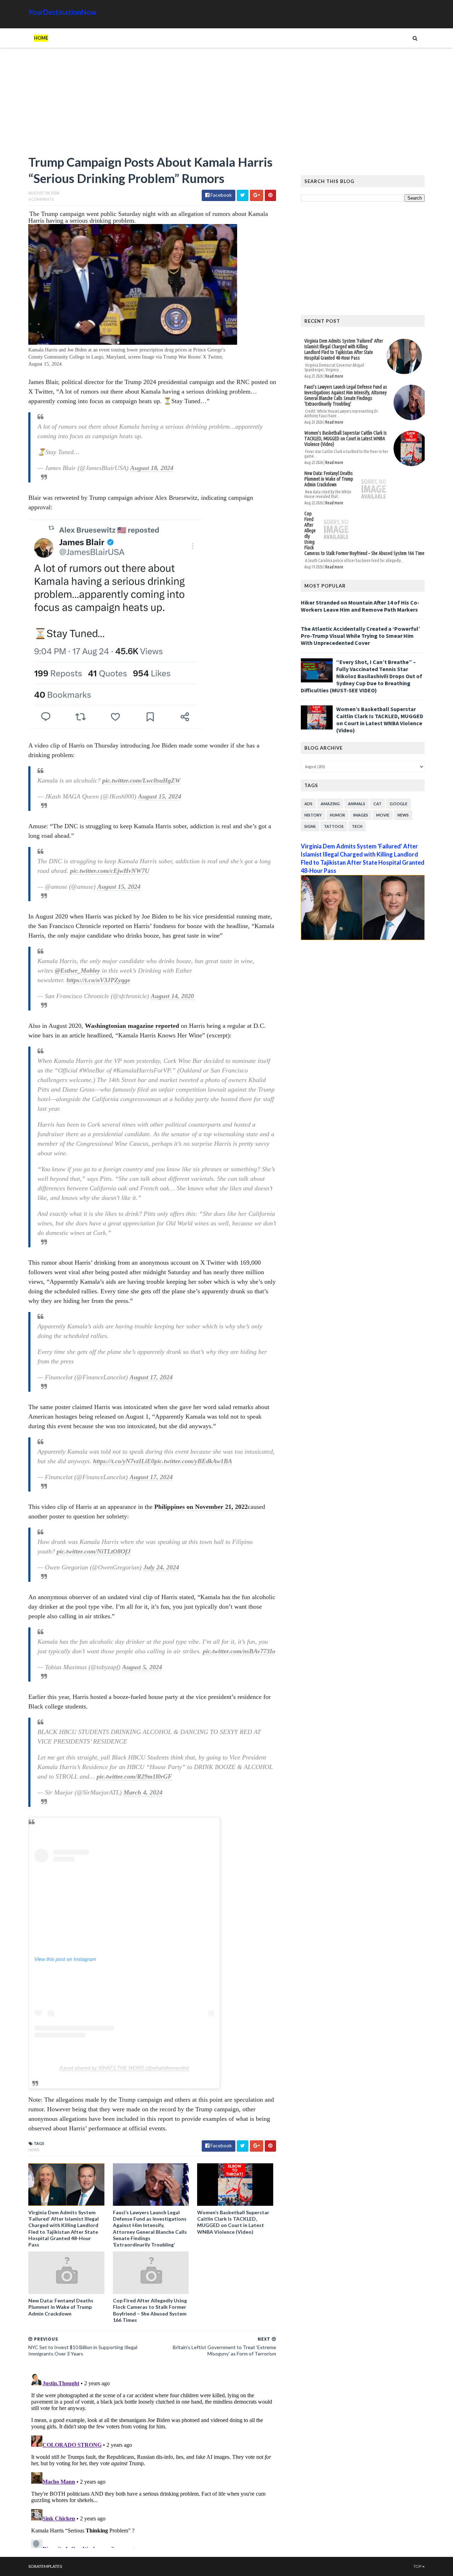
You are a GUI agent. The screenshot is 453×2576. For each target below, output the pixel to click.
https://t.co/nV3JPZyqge (98, 980)
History (313, 815)
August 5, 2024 (142, 1667)
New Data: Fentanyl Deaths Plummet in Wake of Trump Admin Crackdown (61, 2307)
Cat (377, 804)
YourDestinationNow (62, 12)
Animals (357, 804)
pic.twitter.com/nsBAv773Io (239, 1651)
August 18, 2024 (152, 468)
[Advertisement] (152, 104)
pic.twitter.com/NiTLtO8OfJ (94, 1551)
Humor (337, 815)
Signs (310, 826)
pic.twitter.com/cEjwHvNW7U (110, 871)
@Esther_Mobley (78, 971)
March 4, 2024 (143, 1792)
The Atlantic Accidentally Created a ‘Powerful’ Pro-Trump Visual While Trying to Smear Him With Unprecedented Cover (360, 636)
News (34, 2150)
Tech (357, 826)
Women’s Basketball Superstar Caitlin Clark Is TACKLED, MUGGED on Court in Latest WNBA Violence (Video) (233, 2222)
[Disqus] (152, 2460)
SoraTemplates (45, 2566)
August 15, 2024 (160, 796)
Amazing (330, 804)
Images (361, 815)
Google (398, 804)
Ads (308, 804)
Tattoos (334, 826)
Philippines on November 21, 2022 (201, 1507)
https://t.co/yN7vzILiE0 (124, 1461)
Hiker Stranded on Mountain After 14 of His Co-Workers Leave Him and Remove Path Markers (360, 606)
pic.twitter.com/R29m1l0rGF (134, 1776)
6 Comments (41, 199)
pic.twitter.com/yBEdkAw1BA (193, 1461)
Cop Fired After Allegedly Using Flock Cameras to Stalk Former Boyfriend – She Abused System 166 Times (150, 2310)
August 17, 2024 (151, 1377)
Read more (334, 376)
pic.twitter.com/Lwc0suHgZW (141, 780)
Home (41, 38)
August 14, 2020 (172, 996)
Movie (383, 815)
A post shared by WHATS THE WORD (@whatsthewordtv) (124, 2068)
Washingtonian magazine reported (132, 1026)
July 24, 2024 (161, 1567)
